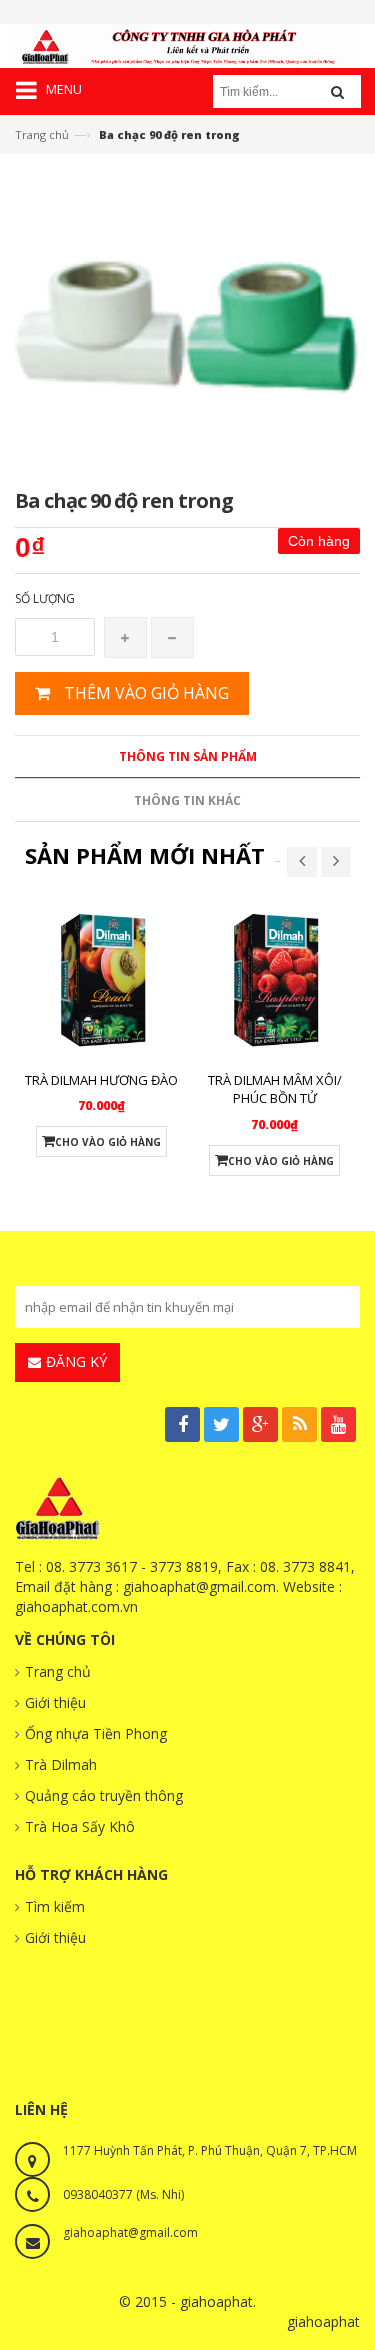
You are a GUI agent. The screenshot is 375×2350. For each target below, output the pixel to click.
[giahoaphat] (187, 44)
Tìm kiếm (55, 1906)
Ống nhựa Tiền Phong (96, 1733)
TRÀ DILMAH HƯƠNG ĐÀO (101, 1080)
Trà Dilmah (61, 1764)
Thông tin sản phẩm (188, 756)
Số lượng (45, 598)
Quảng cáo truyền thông (104, 1795)
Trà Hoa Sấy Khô (80, 1826)
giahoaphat (323, 2321)
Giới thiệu (55, 1702)
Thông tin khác (187, 800)
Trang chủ (42, 134)
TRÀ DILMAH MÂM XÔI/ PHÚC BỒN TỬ (275, 1089)
